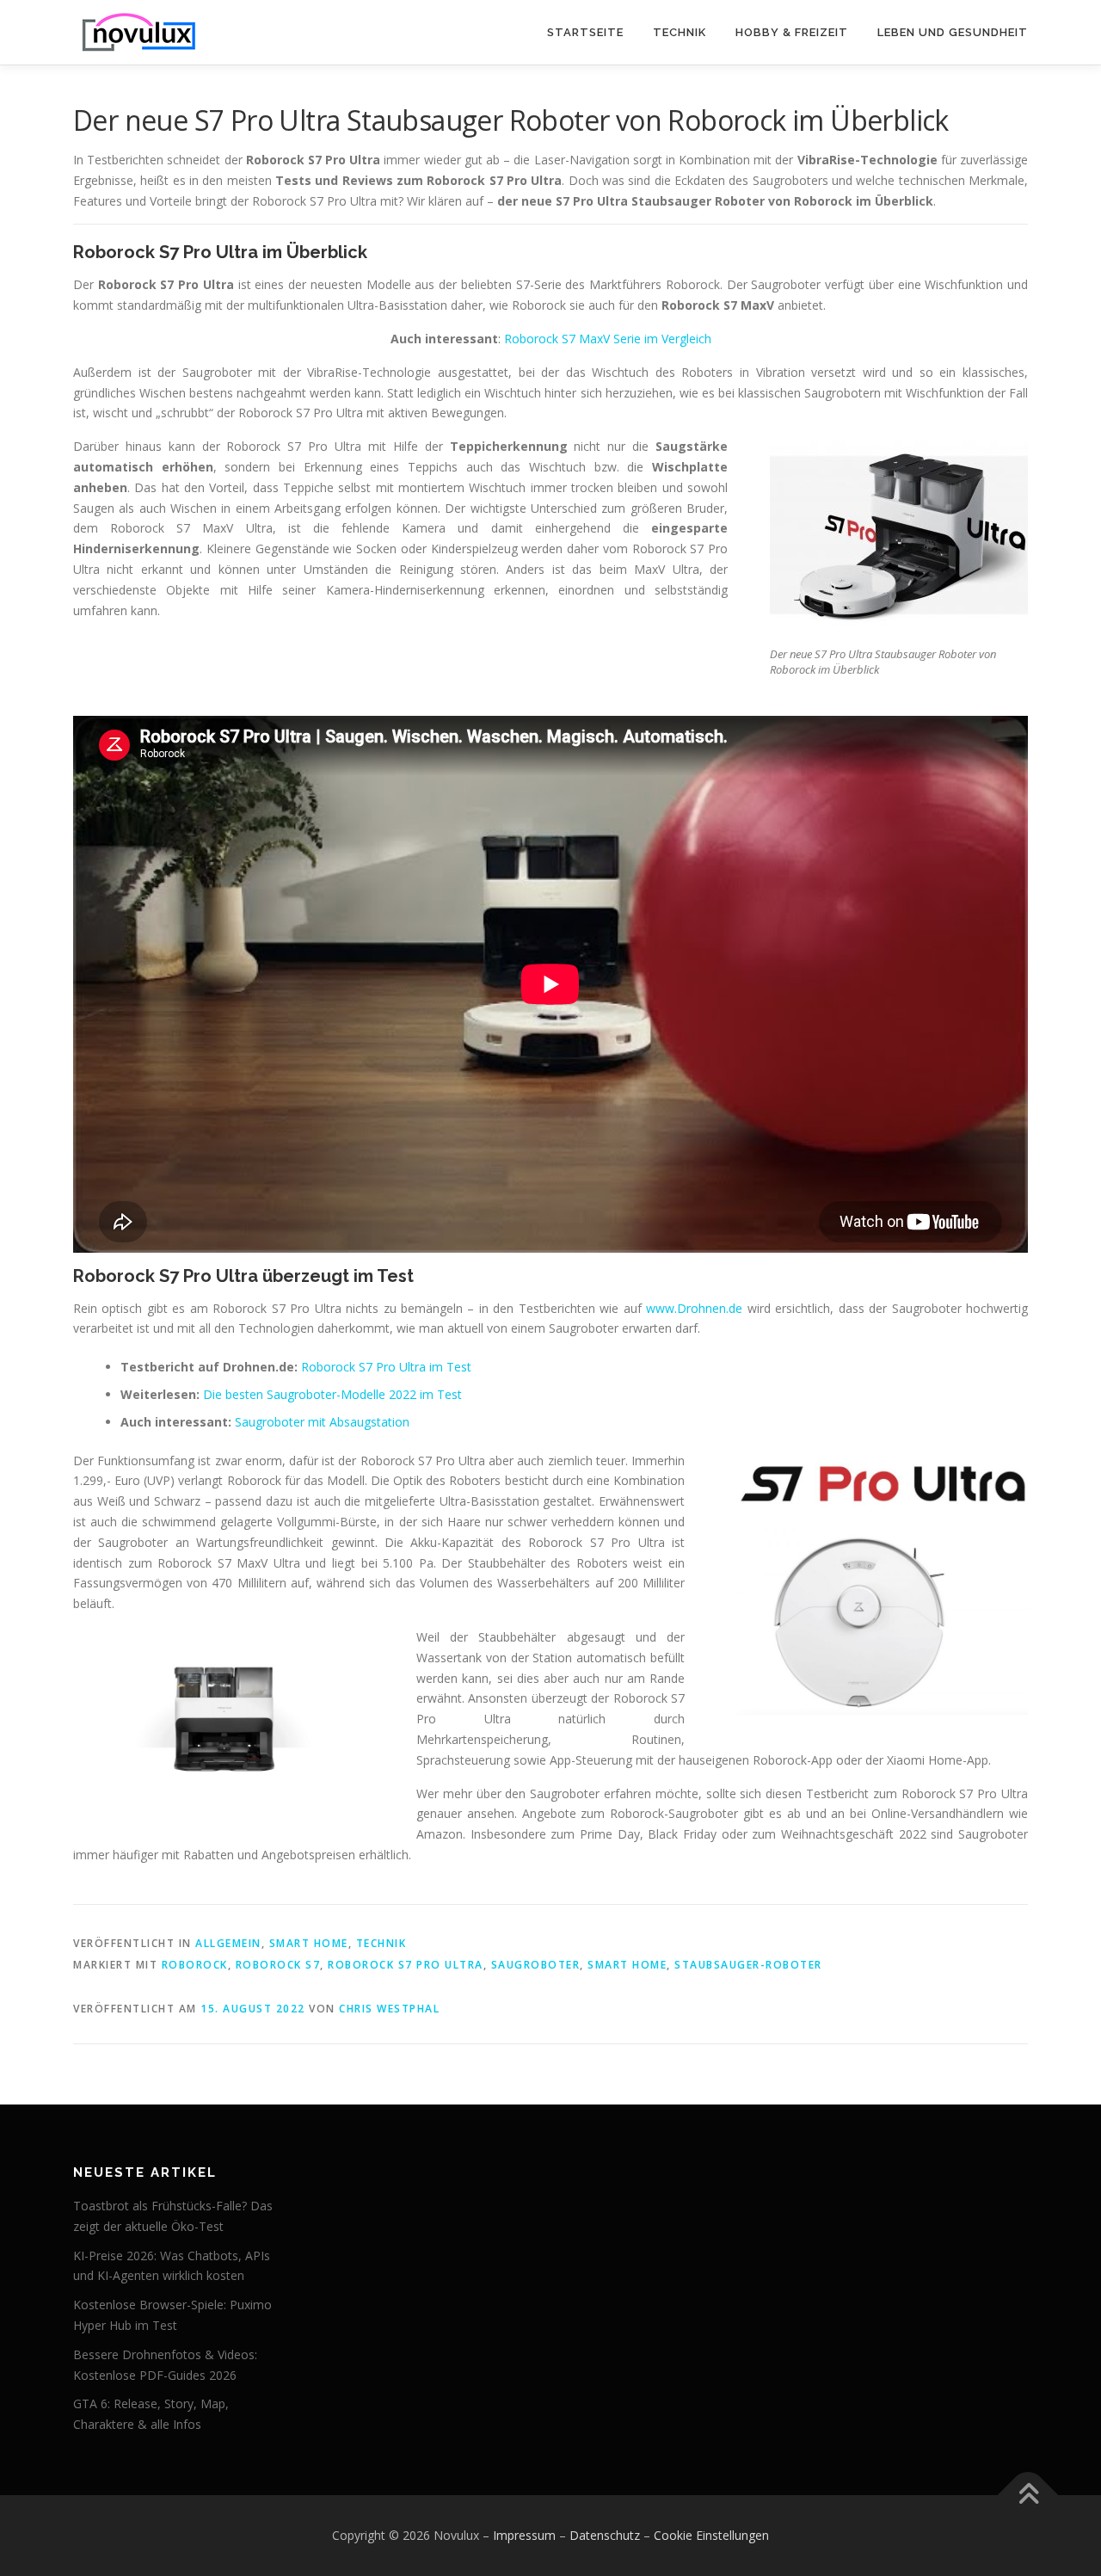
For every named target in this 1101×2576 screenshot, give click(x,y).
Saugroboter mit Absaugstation (322, 1422)
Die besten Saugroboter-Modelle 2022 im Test (332, 1394)
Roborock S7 (278, 1965)
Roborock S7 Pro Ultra (406, 1965)
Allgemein (228, 1943)
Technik (680, 32)
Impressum (524, 2535)
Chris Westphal (389, 2009)
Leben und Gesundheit (953, 32)
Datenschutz (605, 2535)
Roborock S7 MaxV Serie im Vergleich (608, 339)
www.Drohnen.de (694, 1308)
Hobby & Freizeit (792, 32)
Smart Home (309, 1943)
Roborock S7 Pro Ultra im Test (386, 1367)
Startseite (585, 32)
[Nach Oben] (1028, 2496)
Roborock (195, 1965)
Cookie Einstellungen (711, 2535)
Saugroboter (536, 1965)
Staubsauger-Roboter (748, 1965)
